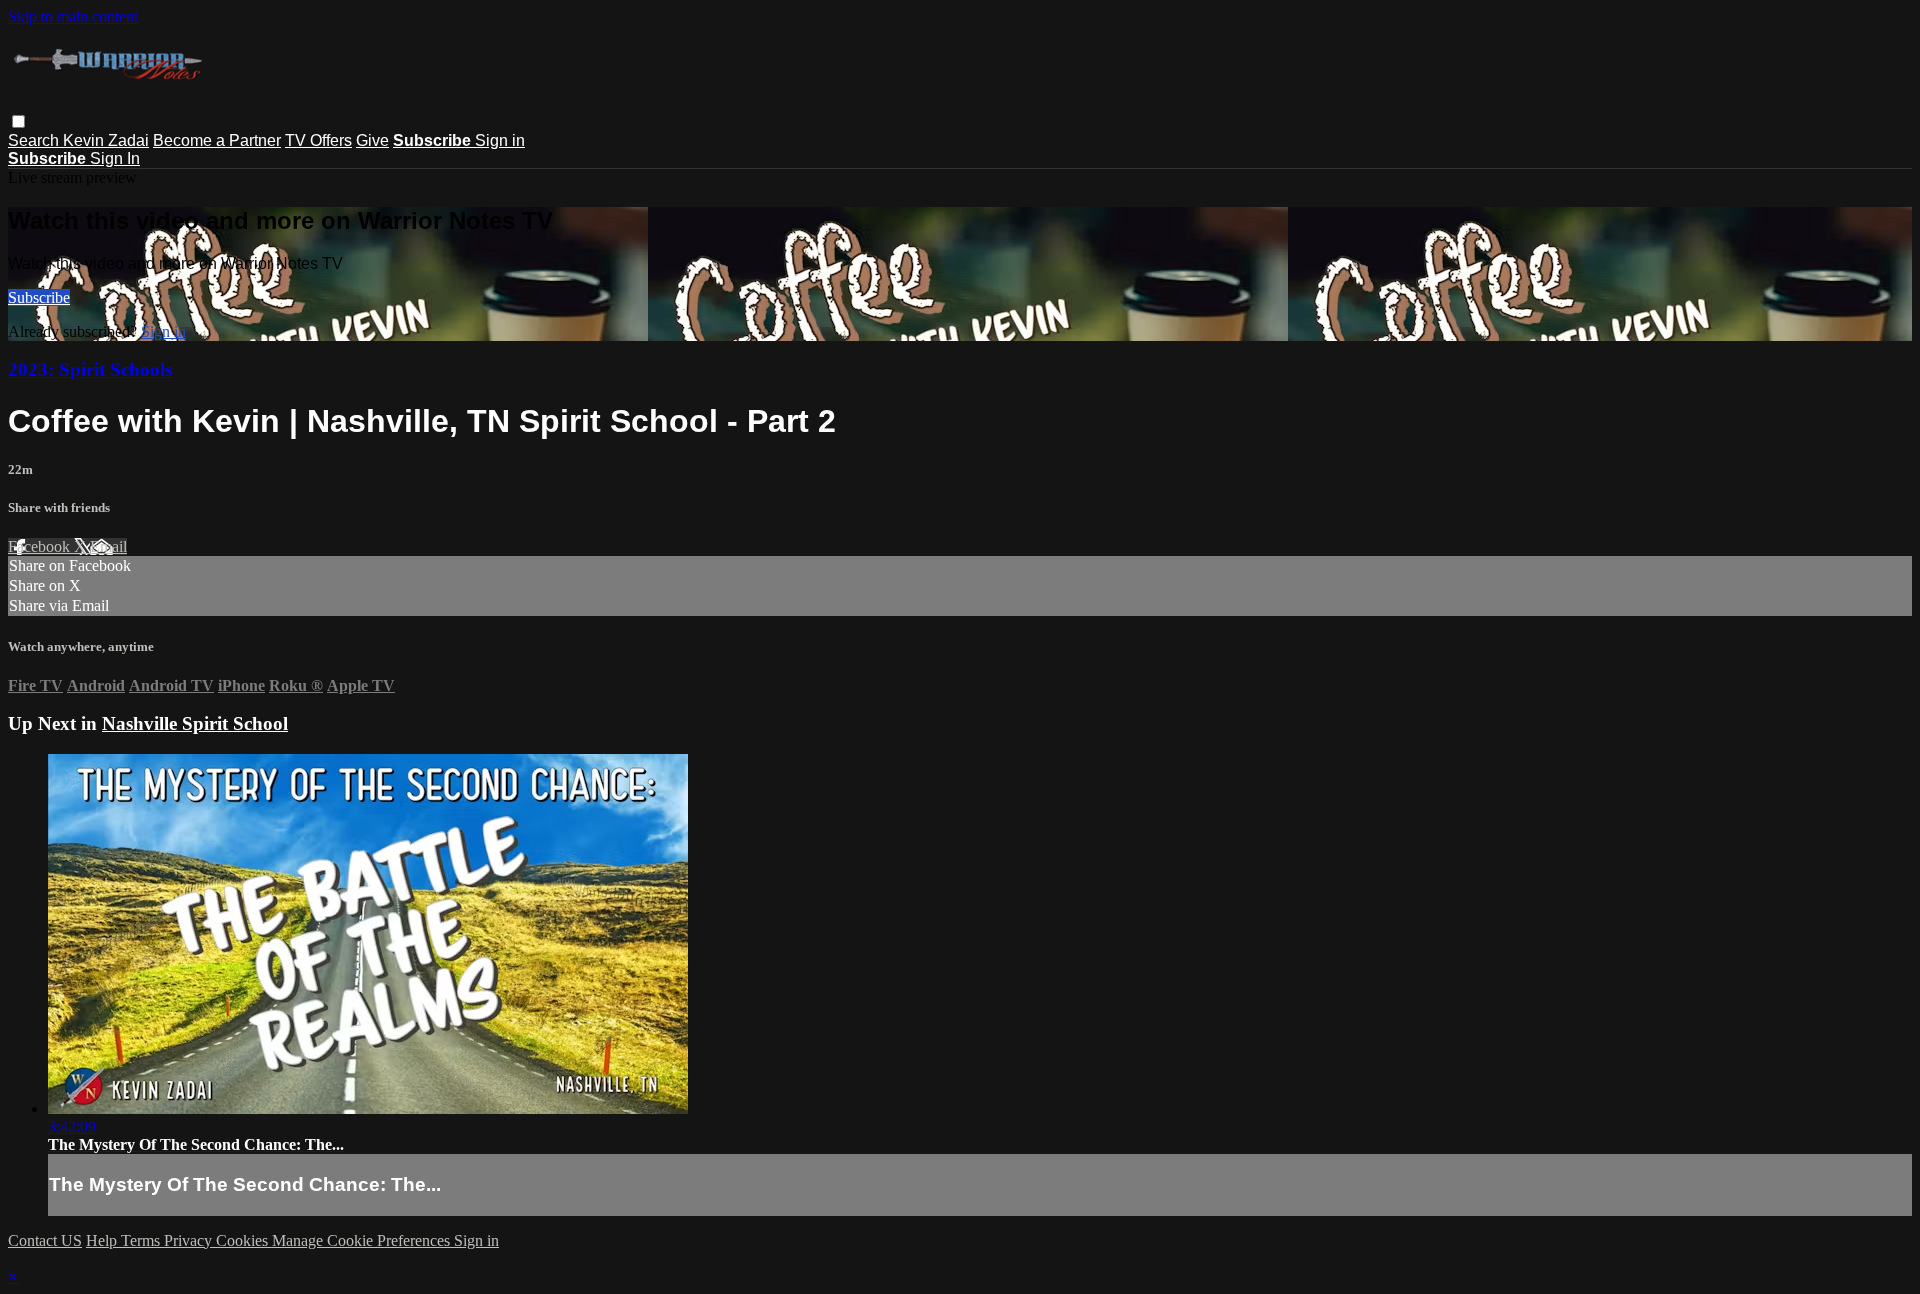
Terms (142, 1240)
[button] (18, 121)
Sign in (500, 140)
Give (372, 140)
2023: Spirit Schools (90, 369)
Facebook (41, 546)
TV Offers (318, 140)
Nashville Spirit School (195, 723)
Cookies (244, 1240)
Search (35, 140)
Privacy (190, 1240)
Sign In (115, 158)
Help (103, 1240)
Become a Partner (217, 140)
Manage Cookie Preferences (363, 1240)
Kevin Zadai (106, 140)
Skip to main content (73, 16)
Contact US (45, 1240)
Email (108, 546)
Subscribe (39, 297)
